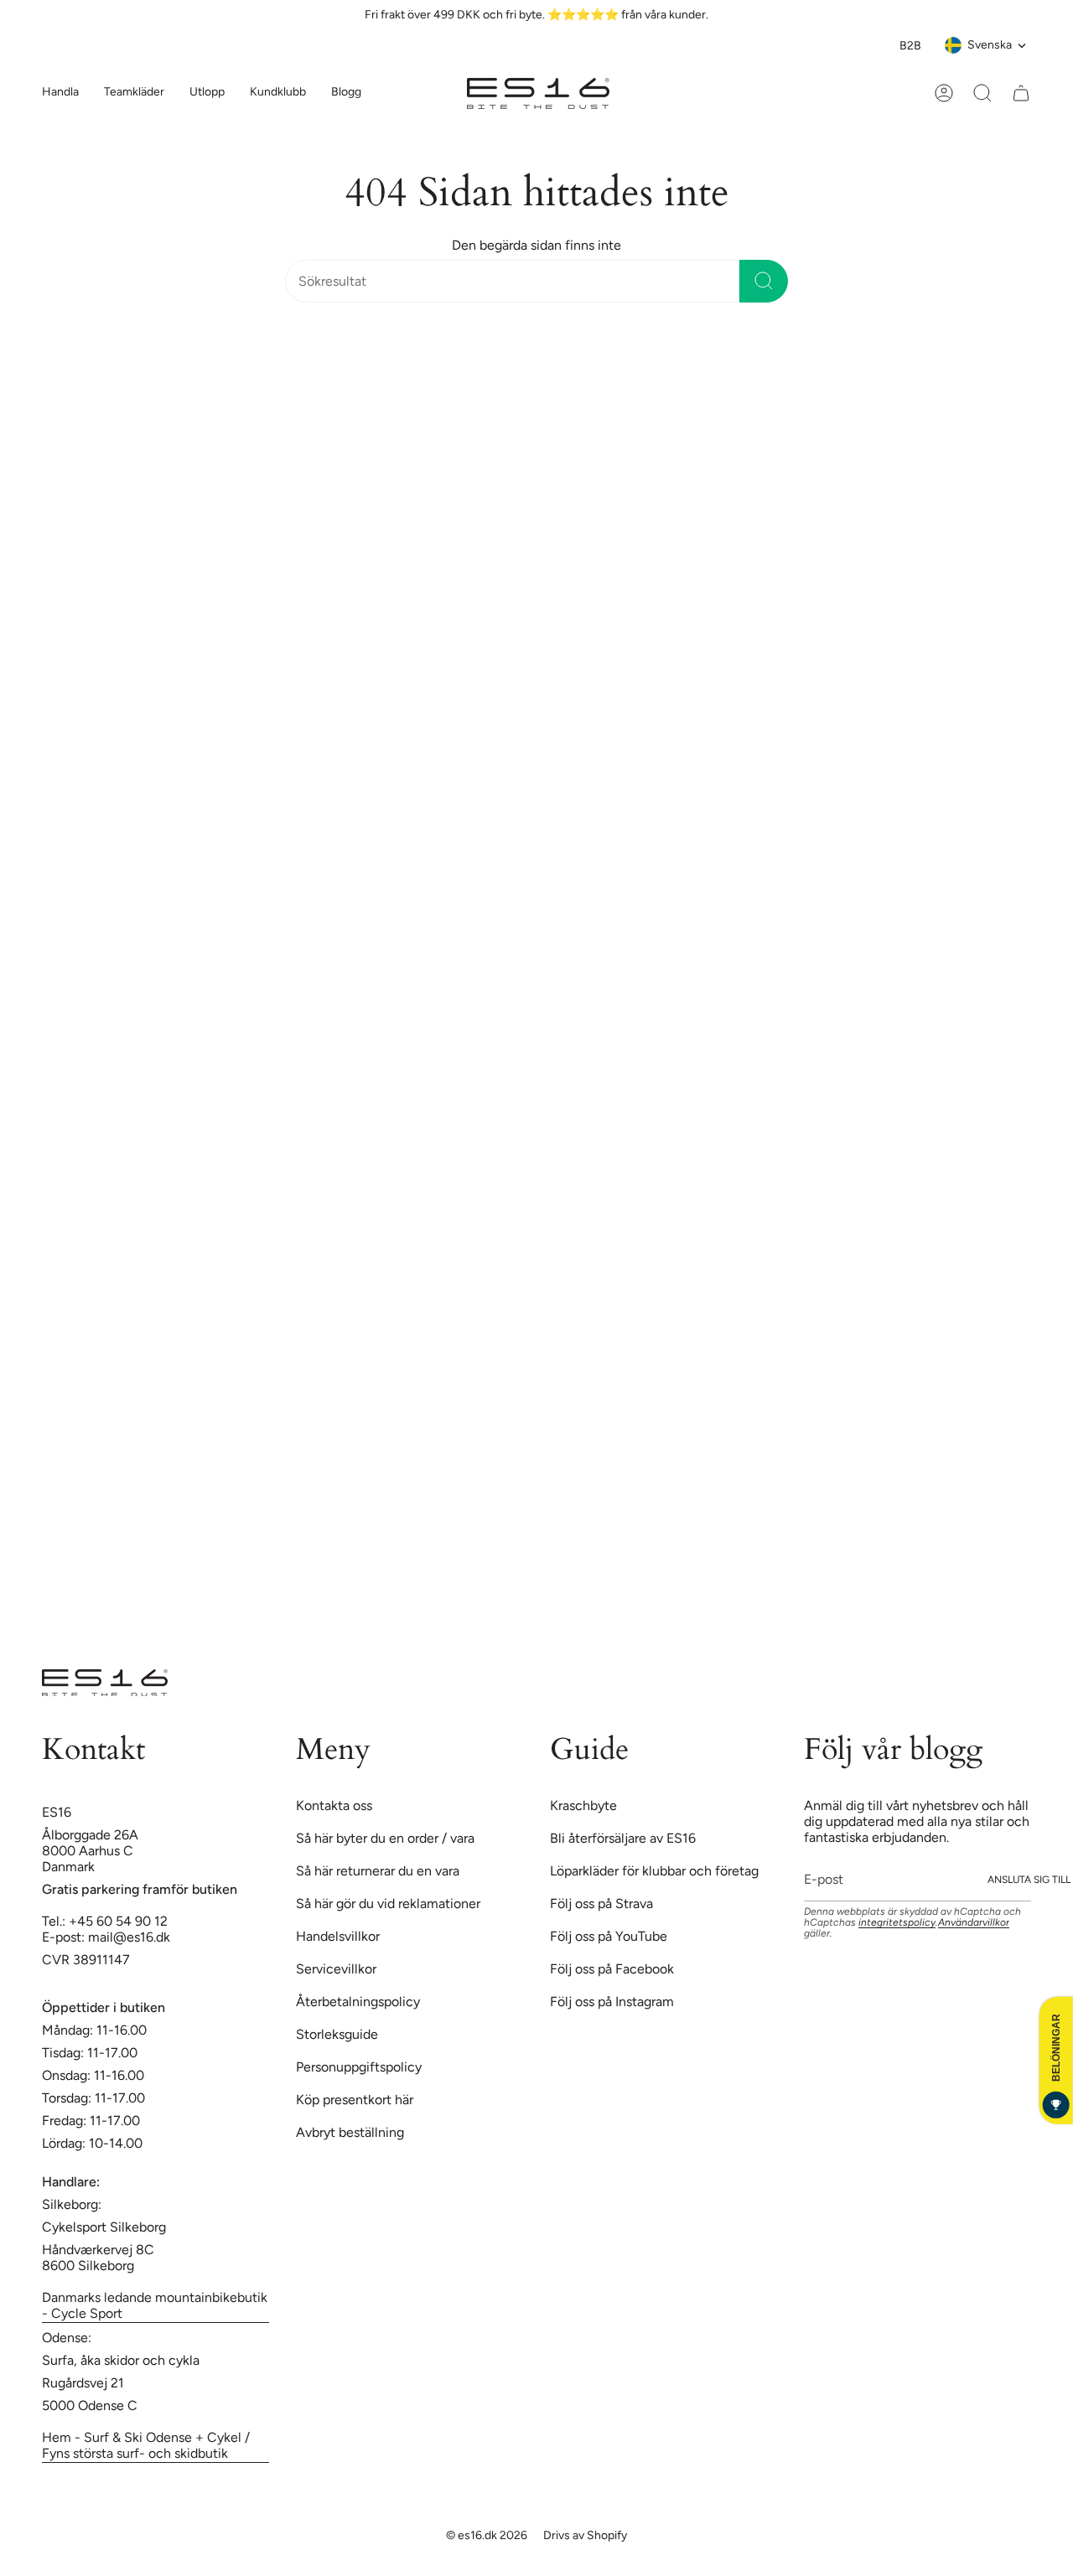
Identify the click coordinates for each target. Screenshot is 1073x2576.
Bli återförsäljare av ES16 (623, 1838)
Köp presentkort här (355, 2100)
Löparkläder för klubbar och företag (654, 1871)
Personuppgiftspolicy (359, 2067)
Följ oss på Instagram (612, 2002)
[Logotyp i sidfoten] (105, 1683)
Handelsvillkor (338, 1936)
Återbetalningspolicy (358, 2002)
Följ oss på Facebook (612, 1969)
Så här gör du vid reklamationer (388, 1904)
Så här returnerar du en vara (378, 1871)
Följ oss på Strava (601, 1904)
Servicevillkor (336, 1969)
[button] (134, 93)
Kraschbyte (583, 1805)
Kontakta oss (334, 1805)
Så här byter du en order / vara (385, 1838)
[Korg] (1021, 93)
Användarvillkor (974, 1922)
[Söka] (764, 281)
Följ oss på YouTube (609, 1936)
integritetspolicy (897, 1922)
